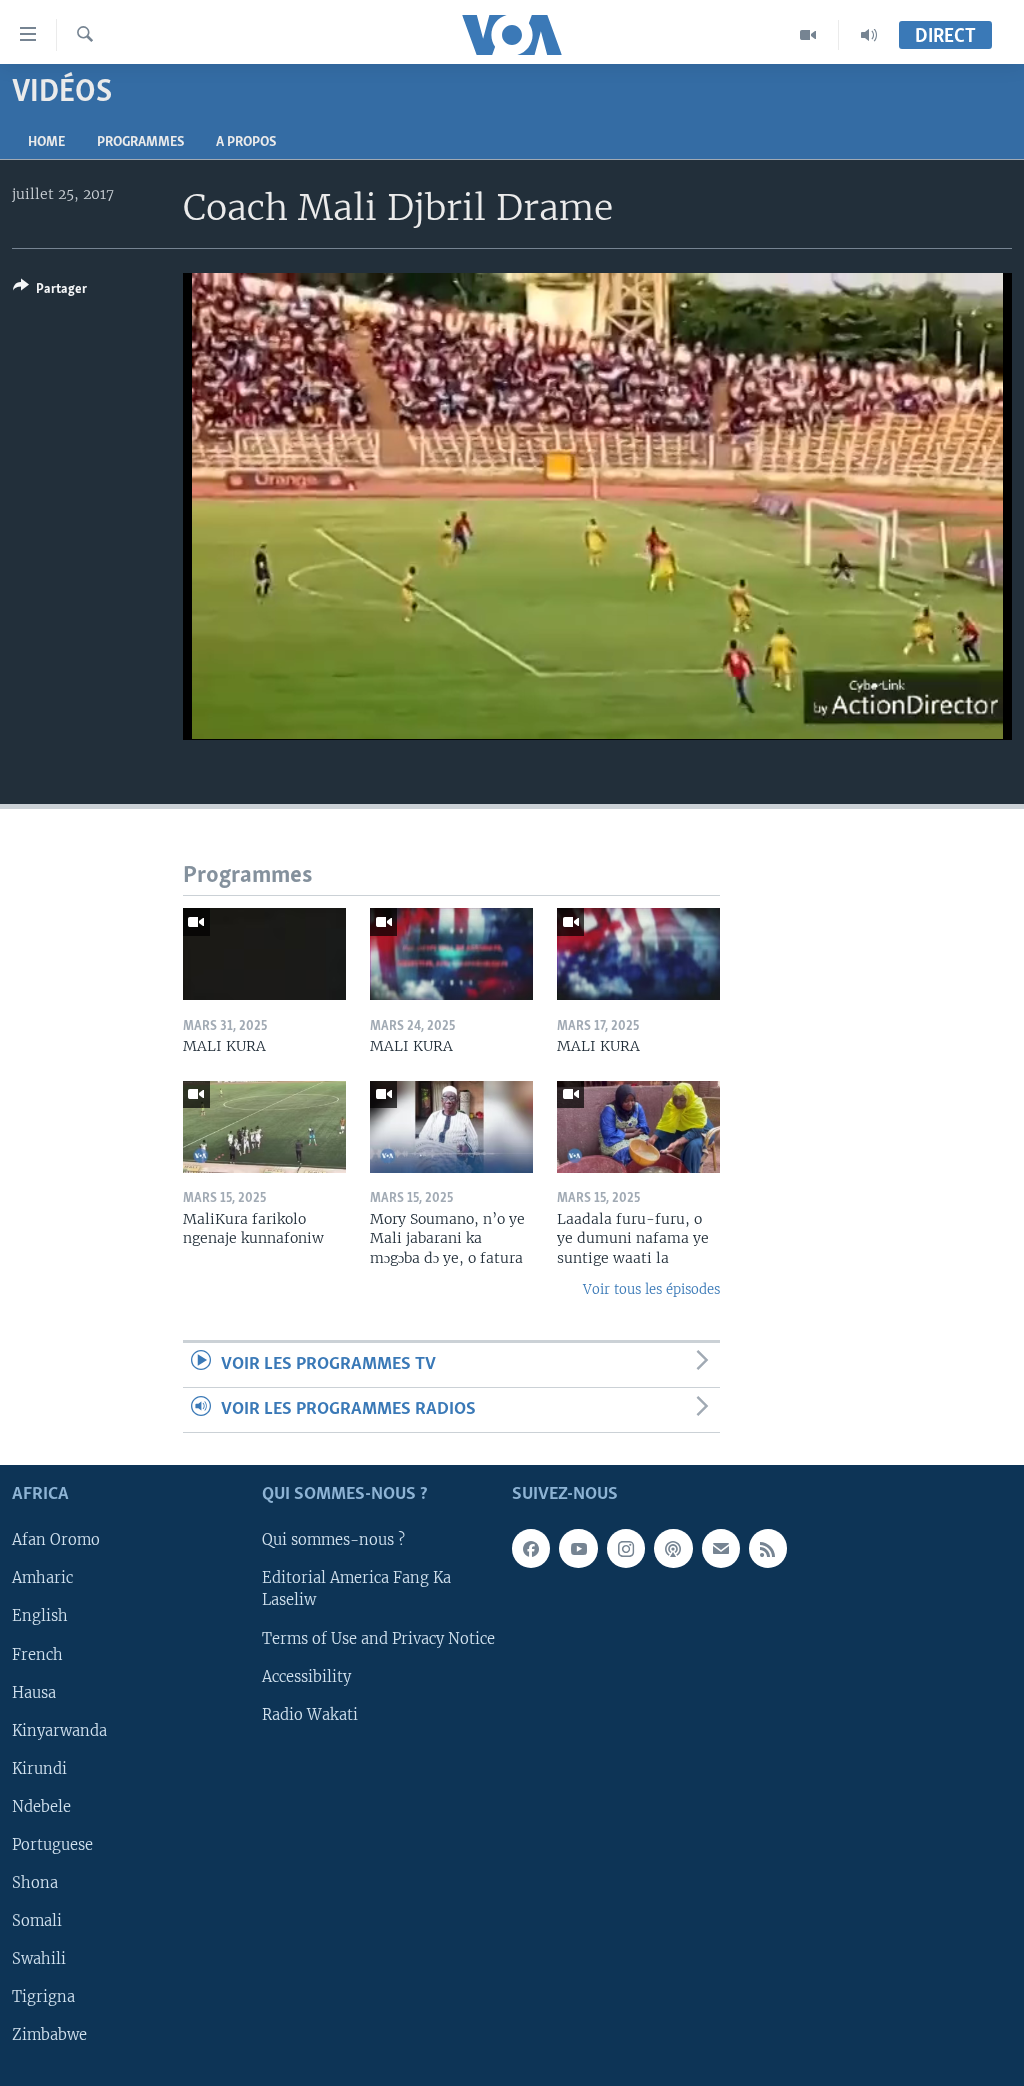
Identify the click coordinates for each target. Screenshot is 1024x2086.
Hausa (34, 1693)
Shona (35, 1883)
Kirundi (39, 1769)
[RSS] (768, 1549)
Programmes (140, 142)
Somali (37, 1921)
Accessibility (306, 1677)
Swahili (39, 1959)
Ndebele (41, 1807)
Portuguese (52, 1845)
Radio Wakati (310, 1715)
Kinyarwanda (59, 1731)
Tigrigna (43, 1997)
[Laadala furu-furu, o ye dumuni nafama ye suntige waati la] (638, 1127)
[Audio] (869, 35)
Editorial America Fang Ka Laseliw (356, 1590)
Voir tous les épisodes (651, 1289)
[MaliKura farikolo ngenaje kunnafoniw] (264, 1127)
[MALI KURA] (264, 954)
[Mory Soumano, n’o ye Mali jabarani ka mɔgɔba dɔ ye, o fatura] (451, 1127)
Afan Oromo (56, 1541)
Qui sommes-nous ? (333, 1541)
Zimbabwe (49, 2035)
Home (46, 142)
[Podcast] (673, 1549)
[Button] (50, 292)
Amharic (42, 1579)
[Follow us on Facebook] (531, 1549)
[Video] (808, 35)
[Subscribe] (721, 1549)
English (40, 1617)
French (37, 1655)
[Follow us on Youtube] (578, 1549)
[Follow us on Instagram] (626, 1549)
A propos (246, 142)
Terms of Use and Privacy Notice (378, 1639)
